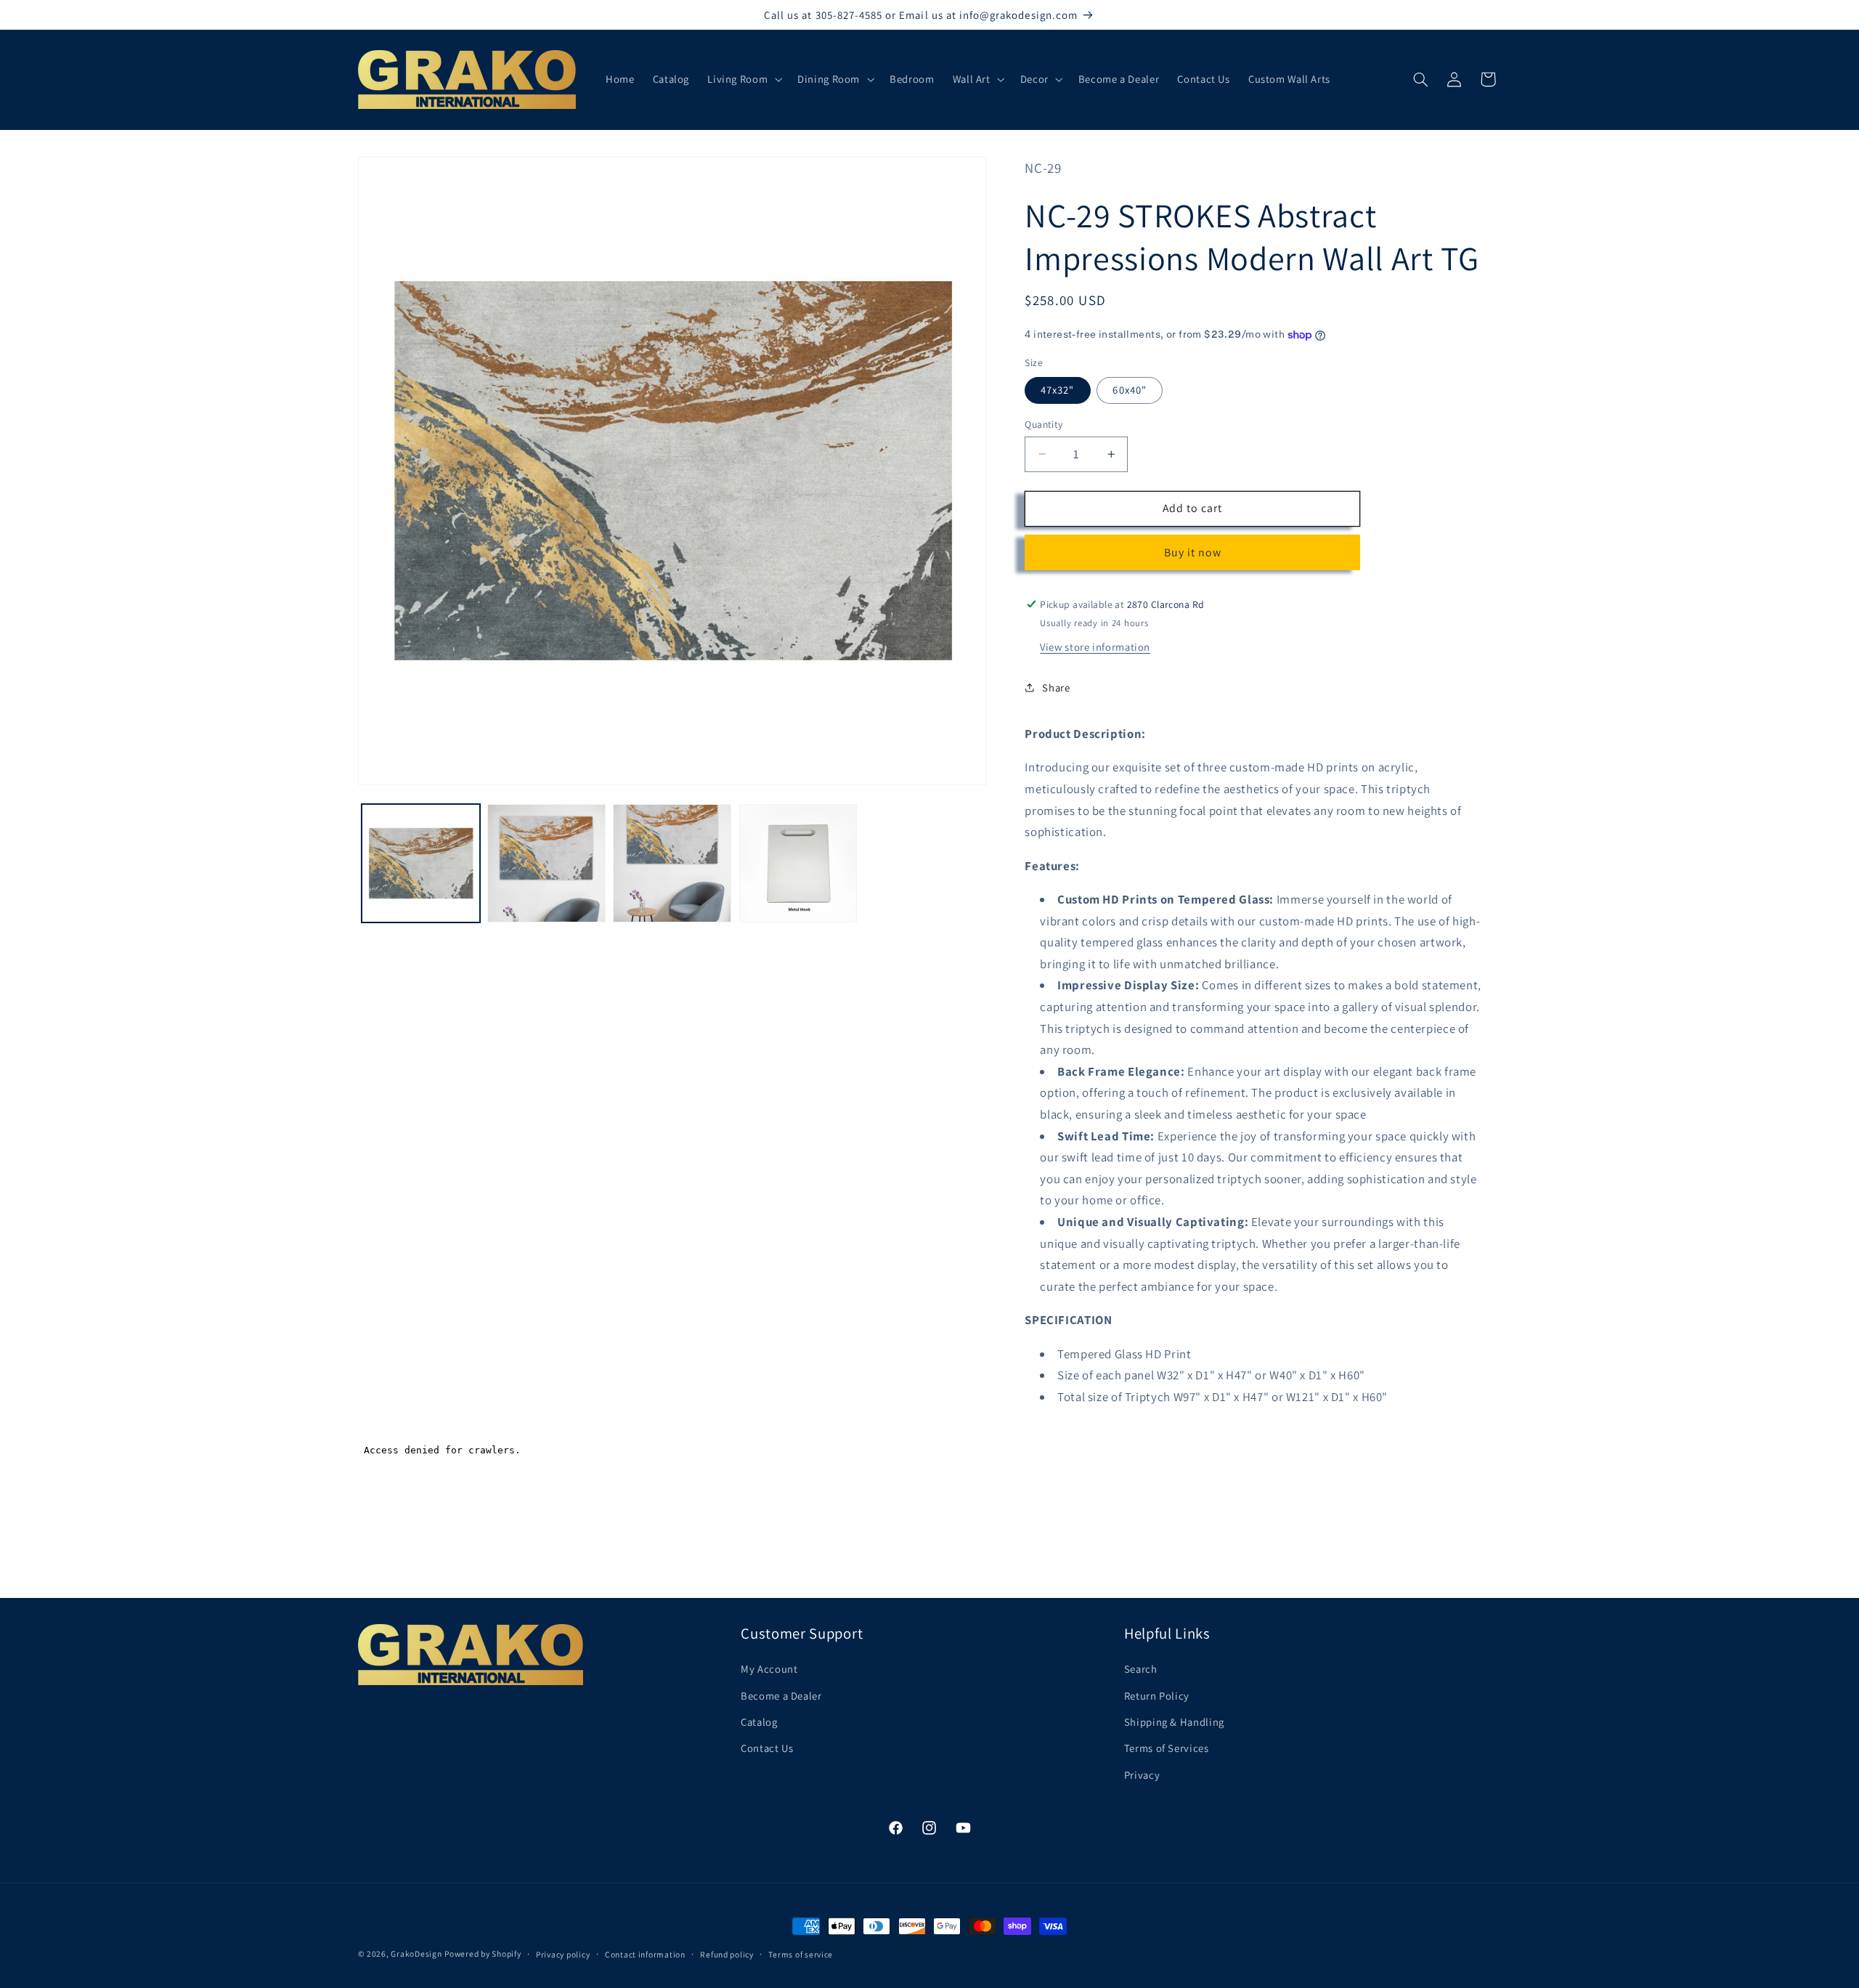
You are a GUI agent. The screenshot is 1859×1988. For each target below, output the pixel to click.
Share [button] (1056, 687)
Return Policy (1157, 1696)
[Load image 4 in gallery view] (798, 863)
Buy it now (1193, 552)
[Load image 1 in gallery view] (421, 863)
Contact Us (767, 1748)
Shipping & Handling (1174, 1722)
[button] (744, 79)
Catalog (759, 1722)
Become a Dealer (781, 1696)
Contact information (645, 1954)
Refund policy (727, 1954)
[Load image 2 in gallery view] (546, 863)
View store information (1095, 646)
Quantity (1044, 424)
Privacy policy (563, 1954)
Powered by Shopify (483, 1953)
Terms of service (801, 1954)
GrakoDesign (416, 1953)
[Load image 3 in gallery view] (672, 863)
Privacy (1142, 1775)
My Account (769, 1669)
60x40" (1129, 390)
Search (1141, 1669)
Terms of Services (1167, 1748)
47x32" (1057, 390)
